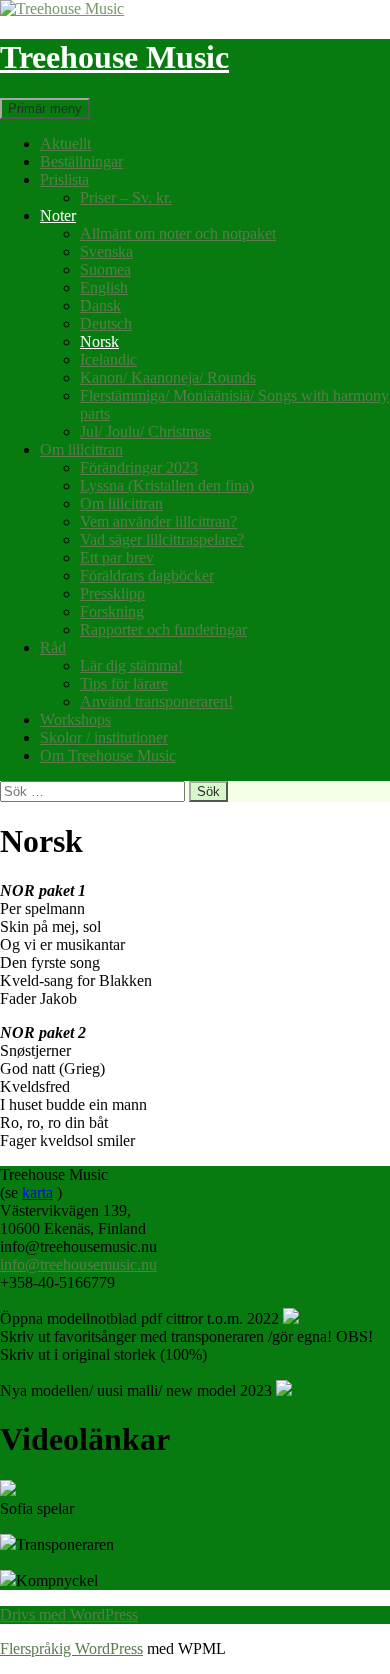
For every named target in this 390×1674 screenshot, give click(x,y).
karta (37, 1192)
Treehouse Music (114, 57)
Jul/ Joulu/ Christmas (145, 431)
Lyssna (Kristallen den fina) (167, 485)
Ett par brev (117, 557)
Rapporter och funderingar (163, 629)
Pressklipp (112, 593)
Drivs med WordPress (69, 1614)
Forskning (112, 611)
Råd (53, 647)
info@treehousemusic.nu (78, 1264)
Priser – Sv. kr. (126, 197)
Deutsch (106, 323)
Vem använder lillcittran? (158, 521)
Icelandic (108, 359)
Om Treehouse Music (108, 755)
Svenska (106, 251)
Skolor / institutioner (104, 737)
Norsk (99, 341)
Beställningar (81, 161)
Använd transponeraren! (156, 701)
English (104, 287)
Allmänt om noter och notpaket (178, 233)
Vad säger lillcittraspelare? (162, 539)
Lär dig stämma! (131, 665)
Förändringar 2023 (139, 467)
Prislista (64, 179)
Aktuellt (65, 143)
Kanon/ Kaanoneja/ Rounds (168, 377)
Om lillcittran (81, 449)
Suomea (105, 269)
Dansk (100, 305)
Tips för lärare (124, 683)
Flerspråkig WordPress (71, 1648)
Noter (58, 215)
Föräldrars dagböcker (147, 575)
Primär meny (45, 108)
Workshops (75, 719)
